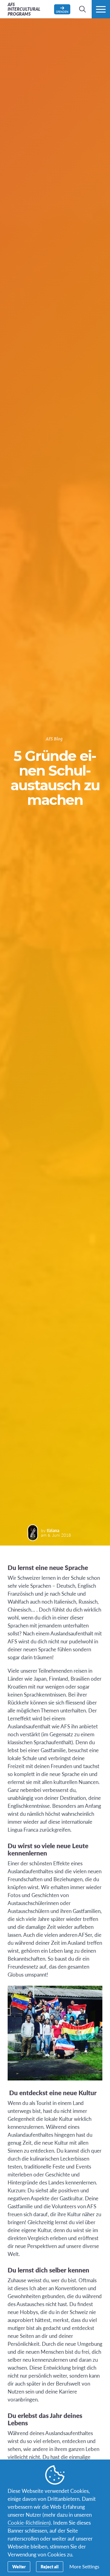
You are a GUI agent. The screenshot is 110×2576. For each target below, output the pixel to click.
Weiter (19, 2567)
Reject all (50, 2567)
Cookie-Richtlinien (28, 2523)
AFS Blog (54, 739)
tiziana (53, 1530)
